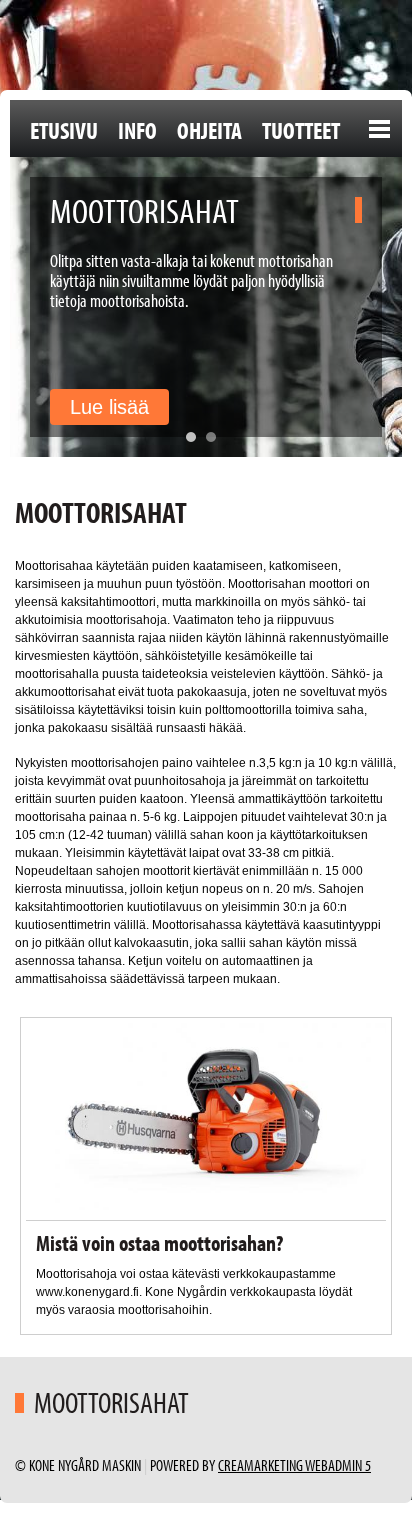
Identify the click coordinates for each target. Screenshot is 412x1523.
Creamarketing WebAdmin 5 (294, 1465)
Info (137, 130)
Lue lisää (109, 407)
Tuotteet (301, 130)
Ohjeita (209, 130)
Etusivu (64, 130)
